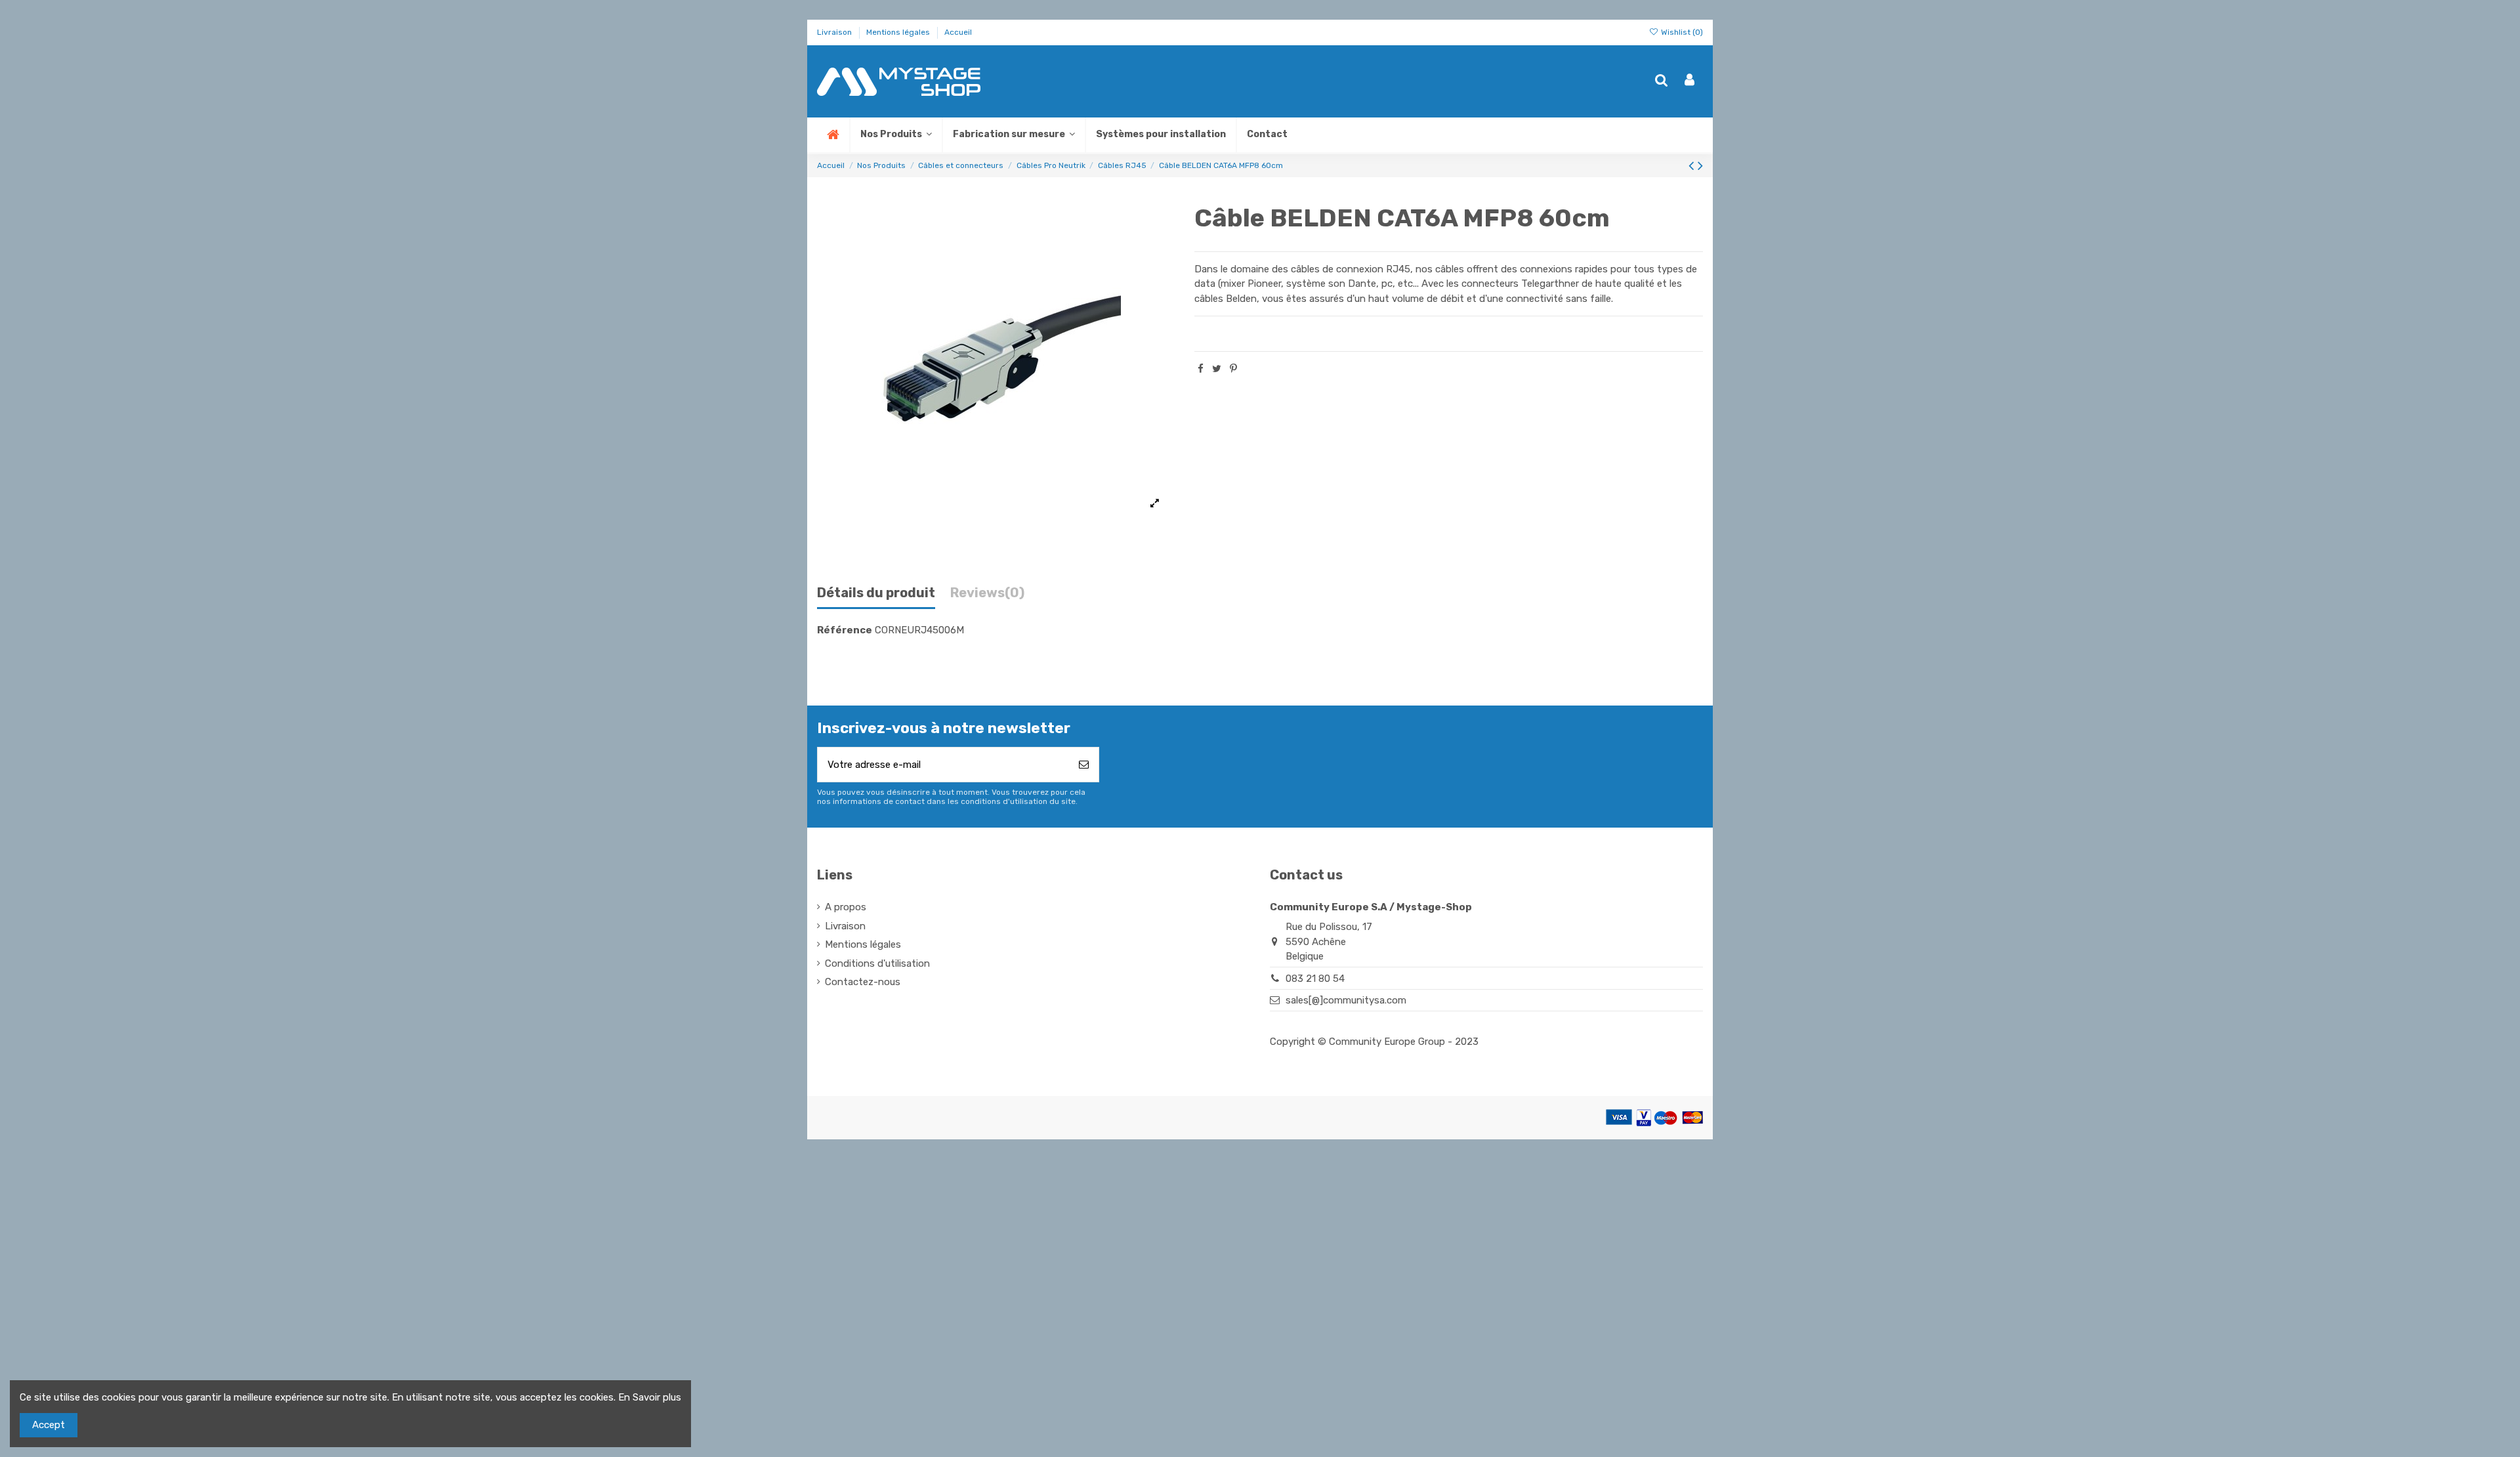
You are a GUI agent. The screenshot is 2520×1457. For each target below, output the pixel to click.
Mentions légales (899, 32)
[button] (1013, 135)
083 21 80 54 (1315, 979)
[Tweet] (1217, 369)
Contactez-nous (863, 982)
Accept (49, 1425)
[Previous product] (1693, 166)
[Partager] (1201, 369)
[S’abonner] (1084, 765)
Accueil (958, 32)
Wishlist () (1681, 32)
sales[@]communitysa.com (1346, 1000)
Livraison (835, 32)
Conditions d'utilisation (877, 963)
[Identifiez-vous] (1690, 81)
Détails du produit (876, 593)
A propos (846, 907)
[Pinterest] (1233, 369)
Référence (845, 630)
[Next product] (1700, 166)
